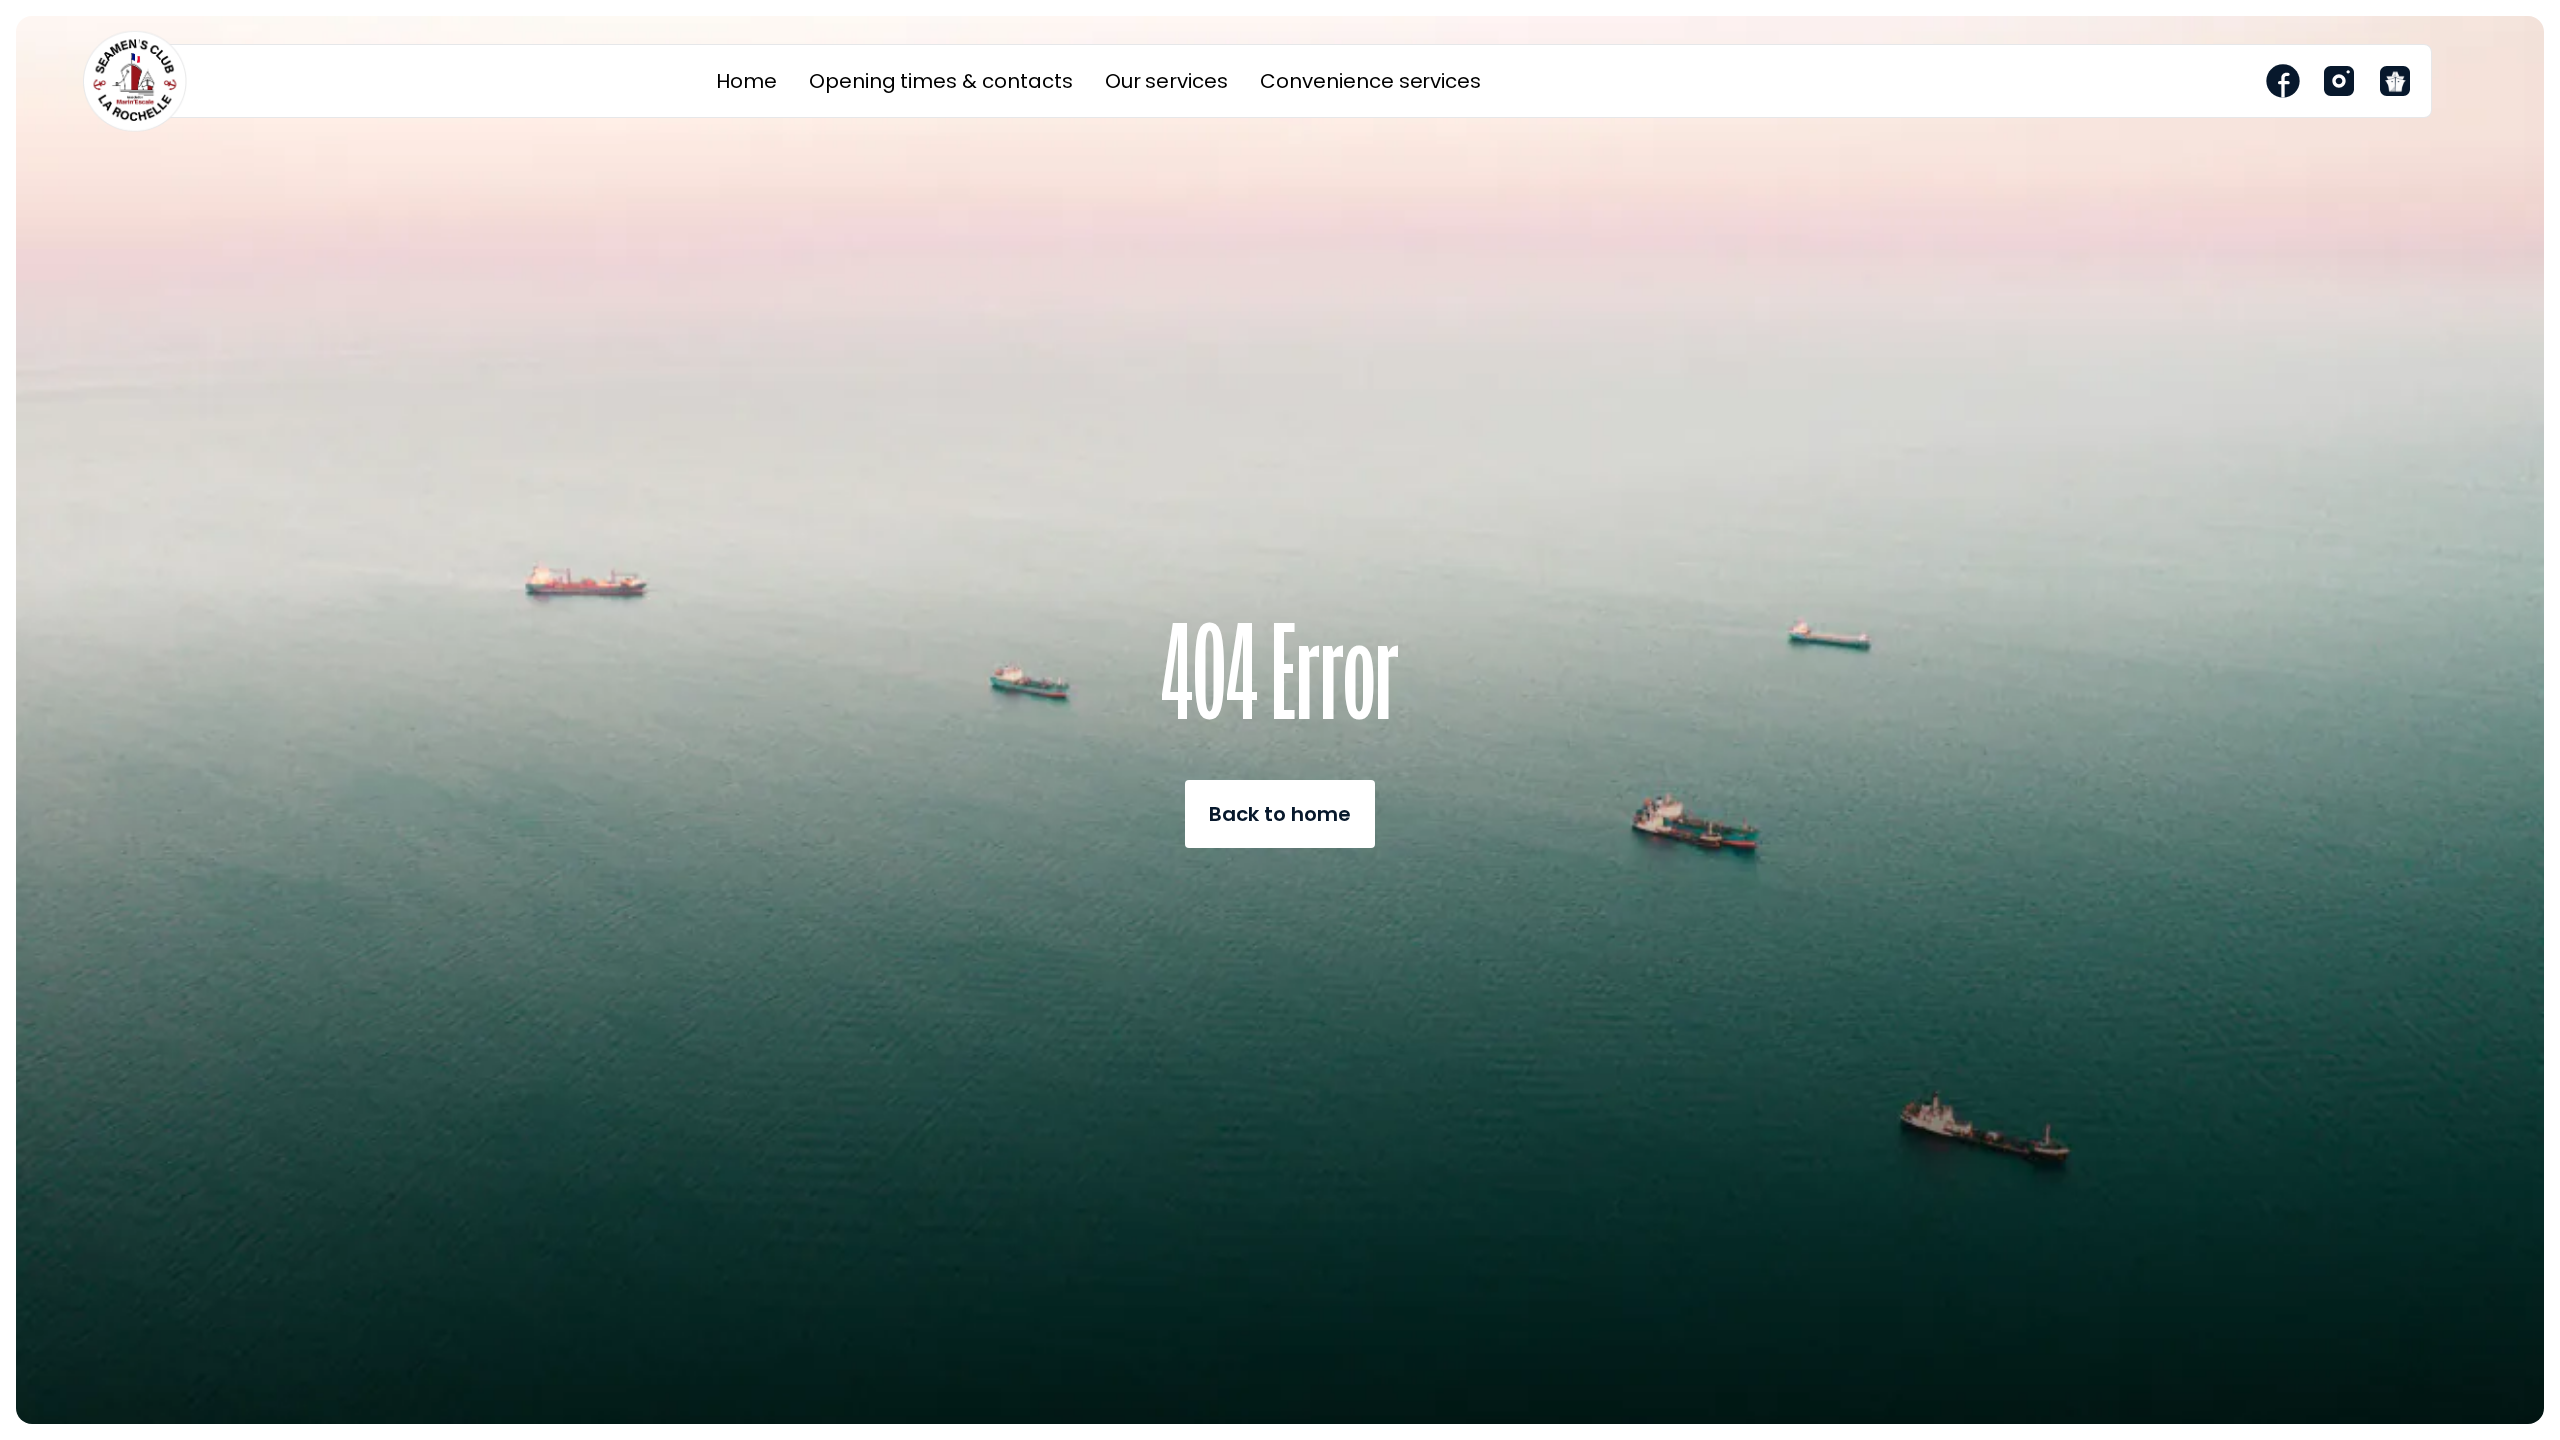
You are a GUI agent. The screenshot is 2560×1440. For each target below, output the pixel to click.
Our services (1166, 81)
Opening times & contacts (941, 81)
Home (746, 81)
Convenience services (1370, 81)
